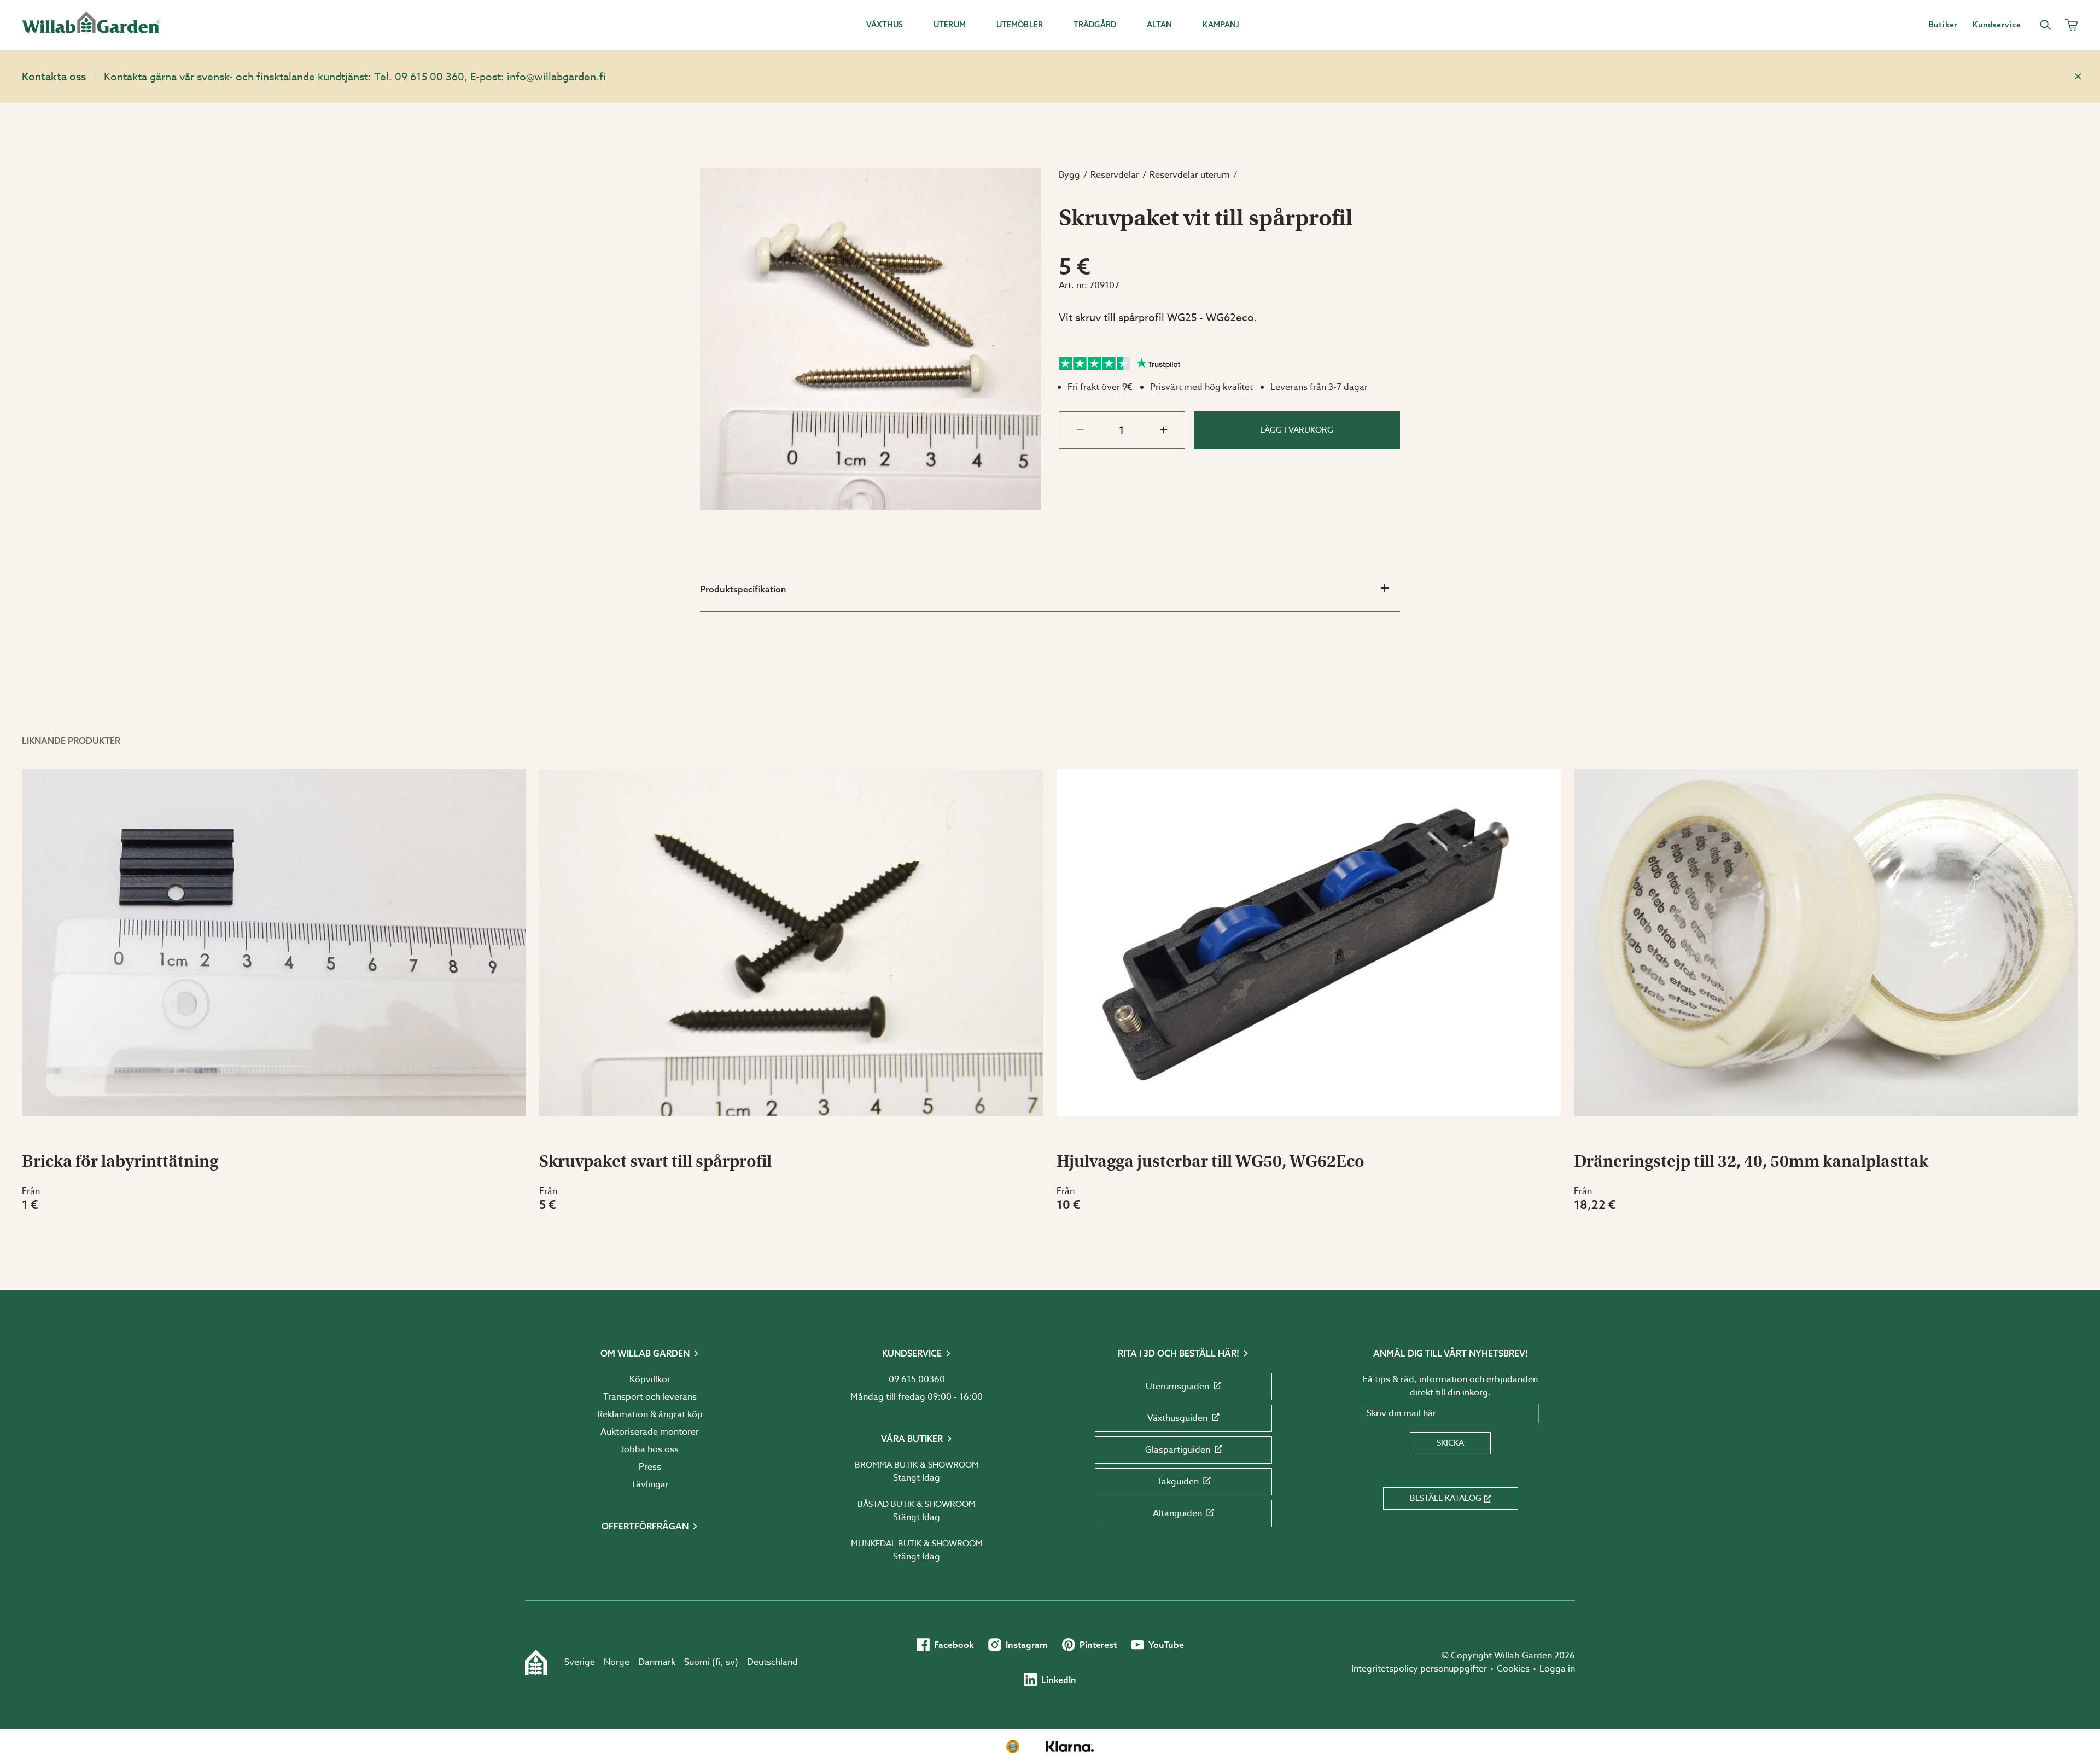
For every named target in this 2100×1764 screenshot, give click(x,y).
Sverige (580, 1662)
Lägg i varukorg (1297, 430)
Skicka (1450, 1443)
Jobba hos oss (650, 1449)
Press (650, 1467)
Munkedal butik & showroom (917, 1544)
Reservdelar (1115, 175)
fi (718, 1662)
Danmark (657, 1662)
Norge (617, 1662)
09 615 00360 (917, 1379)
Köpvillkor (650, 1379)
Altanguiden (1177, 1513)
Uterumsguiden (1177, 1387)
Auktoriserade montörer (650, 1432)
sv (730, 1662)
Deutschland (772, 1662)
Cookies (1513, 1669)
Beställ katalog (1446, 1498)
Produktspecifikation (743, 589)
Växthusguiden (1177, 1418)
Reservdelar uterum (1190, 175)
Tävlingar (650, 1484)
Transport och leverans (650, 1397)
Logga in (1557, 1669)
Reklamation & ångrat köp (650, 1414)
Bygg (1069, 175)
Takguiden (1178, 1482)
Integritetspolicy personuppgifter (1419, 1669)
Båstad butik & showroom (917, 1504)
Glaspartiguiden (1178, 1450)
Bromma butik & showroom (917, 1465)
